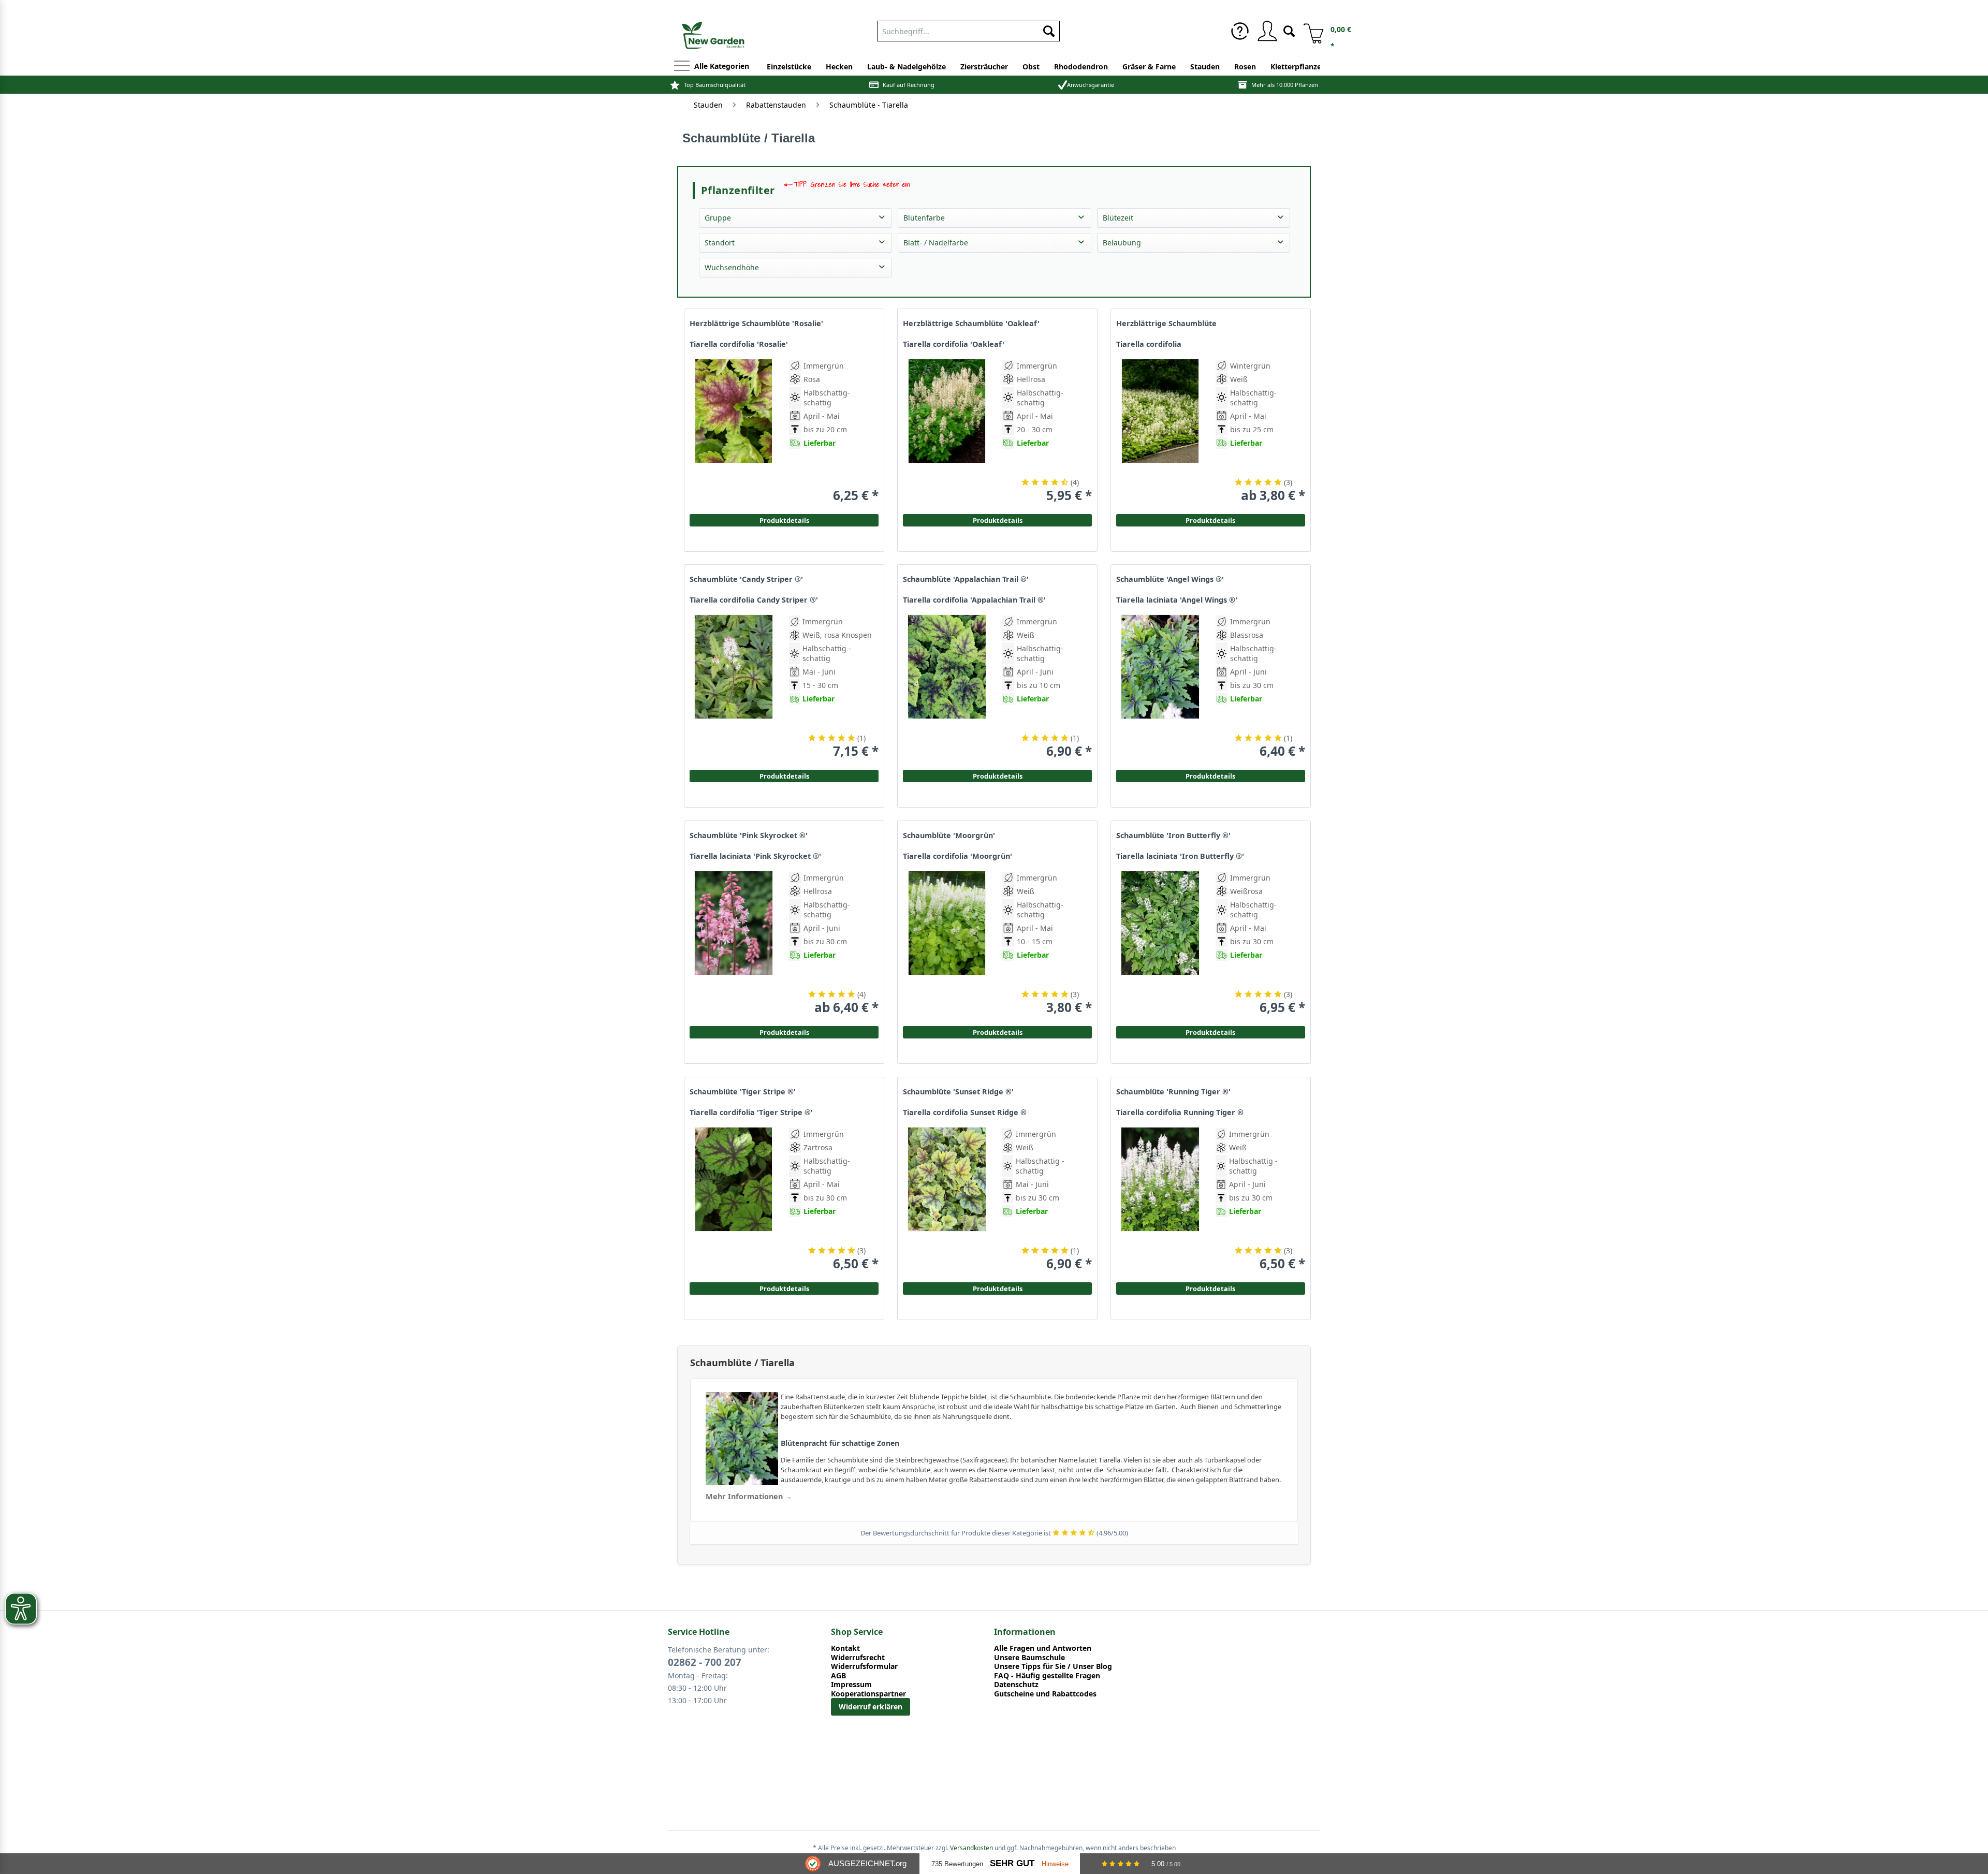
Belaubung (1122, 243)
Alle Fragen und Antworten (1043, 1648)
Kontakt (845, 1648)
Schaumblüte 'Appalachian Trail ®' (966, 579)
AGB (838, 1676)
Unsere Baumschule (1029, 1658)
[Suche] (1289, 30)
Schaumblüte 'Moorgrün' (949, 836)
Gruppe (718, 218)
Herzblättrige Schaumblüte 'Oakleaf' (971, 324)
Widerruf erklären (871, 1707)
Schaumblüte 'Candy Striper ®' (746, 579)
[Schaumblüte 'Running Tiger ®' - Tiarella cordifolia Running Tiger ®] (1160, 1199)
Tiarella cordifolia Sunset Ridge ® (965, 1112)
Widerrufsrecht (858, 1658)
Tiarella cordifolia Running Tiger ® (1180, 1112)
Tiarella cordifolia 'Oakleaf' (954, 344)
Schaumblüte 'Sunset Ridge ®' (958, 1092)
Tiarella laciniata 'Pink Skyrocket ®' (755, 856)
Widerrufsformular (864, 1666)
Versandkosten (971, 1848)
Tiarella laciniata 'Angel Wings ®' (1177, 600)
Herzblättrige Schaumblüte (1166, 324)
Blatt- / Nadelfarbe (936, 243)
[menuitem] (968, 29)
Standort (720, 243)
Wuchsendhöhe (732, 267)
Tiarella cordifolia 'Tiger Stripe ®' (751, 1112)
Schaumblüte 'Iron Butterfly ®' (1173, 836)
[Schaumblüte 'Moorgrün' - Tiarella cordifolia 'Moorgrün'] (947, 943)
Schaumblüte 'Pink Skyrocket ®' (749, 836)
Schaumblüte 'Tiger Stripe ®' (743, 1092)
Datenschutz (1016, 1685)
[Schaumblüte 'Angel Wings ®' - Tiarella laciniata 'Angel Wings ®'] (1160, 687)
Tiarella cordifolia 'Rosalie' (739, 344)
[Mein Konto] (1267, 31)
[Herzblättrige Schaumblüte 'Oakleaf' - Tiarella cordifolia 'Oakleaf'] (947, 431)
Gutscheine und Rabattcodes (1045, 1694)
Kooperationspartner (868, 1694)
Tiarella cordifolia (1149, 344)
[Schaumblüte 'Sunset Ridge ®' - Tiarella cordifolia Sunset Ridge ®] (947, 1199)
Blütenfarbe (924, 218)
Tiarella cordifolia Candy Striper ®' (754, 600)
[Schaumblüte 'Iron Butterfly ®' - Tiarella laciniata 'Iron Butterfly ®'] (1160, 943)
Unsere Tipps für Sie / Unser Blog (1053, 1666)
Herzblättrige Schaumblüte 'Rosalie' (756, 324)
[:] (1260, 459)
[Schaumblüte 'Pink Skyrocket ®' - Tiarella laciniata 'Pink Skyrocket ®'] (734, 943)
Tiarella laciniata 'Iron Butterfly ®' (1180, 856)
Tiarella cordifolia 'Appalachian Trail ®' (974, 600)
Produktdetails (1210, 520)
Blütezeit (1118, 218)
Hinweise (1055, 1864)
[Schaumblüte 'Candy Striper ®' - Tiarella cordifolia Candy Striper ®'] (734, 687)
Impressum (851, 1685)
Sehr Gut (1012, 1863)
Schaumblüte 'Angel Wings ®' (1170, 579)
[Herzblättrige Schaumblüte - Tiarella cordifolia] (1160, 431)
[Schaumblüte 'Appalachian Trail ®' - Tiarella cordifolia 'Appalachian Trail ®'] (947, 687)
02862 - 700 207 (705, 1662)
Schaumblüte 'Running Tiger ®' (1173, 1092)
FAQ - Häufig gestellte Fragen (1047, 1676)
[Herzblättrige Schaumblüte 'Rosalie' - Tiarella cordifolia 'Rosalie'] (734, 431)
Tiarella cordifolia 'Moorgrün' (958, 856)
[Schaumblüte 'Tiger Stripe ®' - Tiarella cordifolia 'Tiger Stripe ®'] (734, 1199)
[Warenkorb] (1310, 31)
